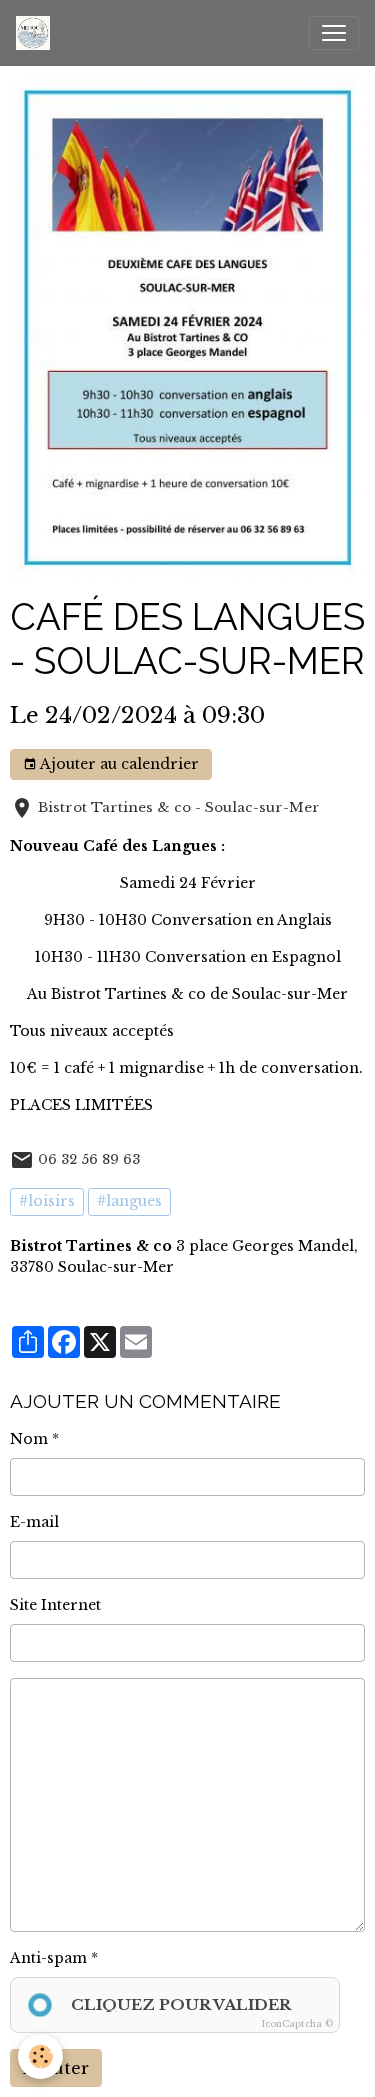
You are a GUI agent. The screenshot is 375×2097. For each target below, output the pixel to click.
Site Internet (55, 1605)
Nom (29, 1439)
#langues (129, 1201)
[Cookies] (40, 2056)
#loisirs (47, 1201)
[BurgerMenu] (334, 33)
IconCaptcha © (297, 2023)
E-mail (34, 1522)
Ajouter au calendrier (118, 764)
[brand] (37, 33)
